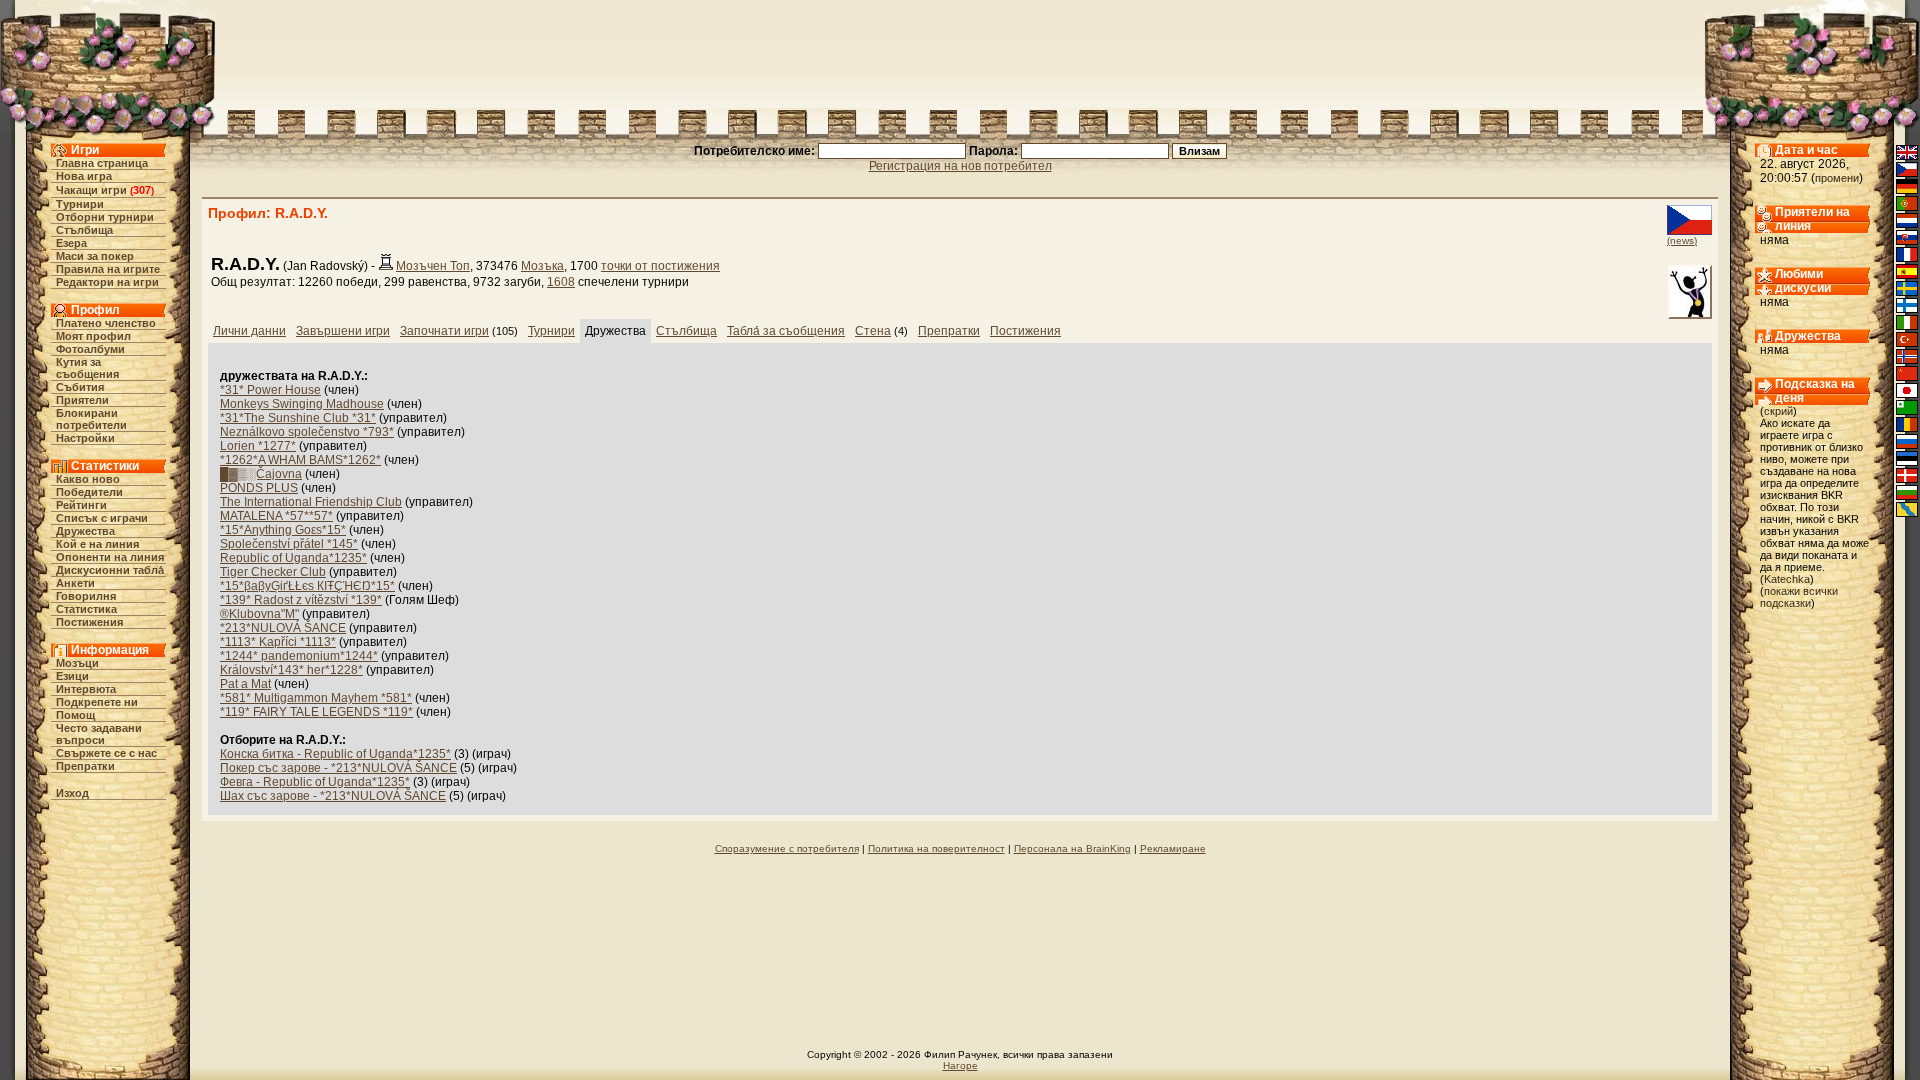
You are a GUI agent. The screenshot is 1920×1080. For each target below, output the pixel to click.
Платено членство (106, 323)
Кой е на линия (97, 544)
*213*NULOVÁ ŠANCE (283, 628)
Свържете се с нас (106, 753)
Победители (89, 492)
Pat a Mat (245, 684)
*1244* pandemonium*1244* (299, 656)
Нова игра (84, 176)
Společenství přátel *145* (289, 544)
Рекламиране (1173, 848)
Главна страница (102, 163)
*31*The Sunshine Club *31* (298, 418)
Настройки (85, 438)
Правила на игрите (108, 269)
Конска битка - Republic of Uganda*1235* (335, 754)
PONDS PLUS (259, 488)
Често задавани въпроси (99, 734)
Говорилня (86, 596)
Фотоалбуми (90, 349)
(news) (1682, 240)
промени (1837, 178)
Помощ (75, 715)
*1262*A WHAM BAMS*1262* (300, 460)
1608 (561, 282)
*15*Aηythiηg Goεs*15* (283, 530)
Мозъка (542, 266)
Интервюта (86, 689)
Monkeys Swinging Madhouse (302, 404)
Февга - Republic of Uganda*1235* (315, 782)
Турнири (80, 204)
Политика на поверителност (936, 848)
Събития (80, 387)
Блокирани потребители (91, 419)
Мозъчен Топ (433, 266)
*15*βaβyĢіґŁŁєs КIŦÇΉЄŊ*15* (307, 586)
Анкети (75, 583)
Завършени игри (343, 331)
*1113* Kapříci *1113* (278, 642)
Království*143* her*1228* (291, 670)
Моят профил (93, 336)
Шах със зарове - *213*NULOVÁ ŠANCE (333, 796)
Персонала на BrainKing (1072, 848)
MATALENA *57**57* (276, 516)
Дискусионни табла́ (110, 570)
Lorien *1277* (258, 446)
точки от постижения (660, 266)
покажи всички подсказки (1799, 597)
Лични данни (249, 331)
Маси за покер (95, 256)
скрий (1778, 411)
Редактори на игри (107, 282)
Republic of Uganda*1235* (293, 558)
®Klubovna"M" (259, 614)
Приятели (82, 400)
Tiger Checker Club (273, 572)
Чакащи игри (91, 190)
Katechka (1787, 579)
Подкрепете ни (97, 702)
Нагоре (960, 1065)
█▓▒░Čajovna (261, 474)
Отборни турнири (105, 217)
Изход (72, 793)
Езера (71, 243)
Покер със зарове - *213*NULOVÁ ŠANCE (338, 768)
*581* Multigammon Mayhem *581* (316, 698)
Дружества (85, 531)
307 (142, 190)
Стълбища (84, 230)
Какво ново (88, 479)
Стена (873, 331)
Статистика (86, 609)
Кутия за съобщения (87, 368)
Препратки (85, 766)
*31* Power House (270, 390)
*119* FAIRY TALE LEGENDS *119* (316, 712)
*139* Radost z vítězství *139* (301, 600)
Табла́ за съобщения (786, 331)
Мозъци (77, 663)
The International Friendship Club (311, 502)
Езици (72, 676)
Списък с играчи (102, 518)
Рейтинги (81, 505)
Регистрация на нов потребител (960, 166)
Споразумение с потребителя (787, 848)
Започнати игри (444, 331)
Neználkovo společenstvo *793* (307, 432)
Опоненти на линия (110, 557)
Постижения (89, 622)
